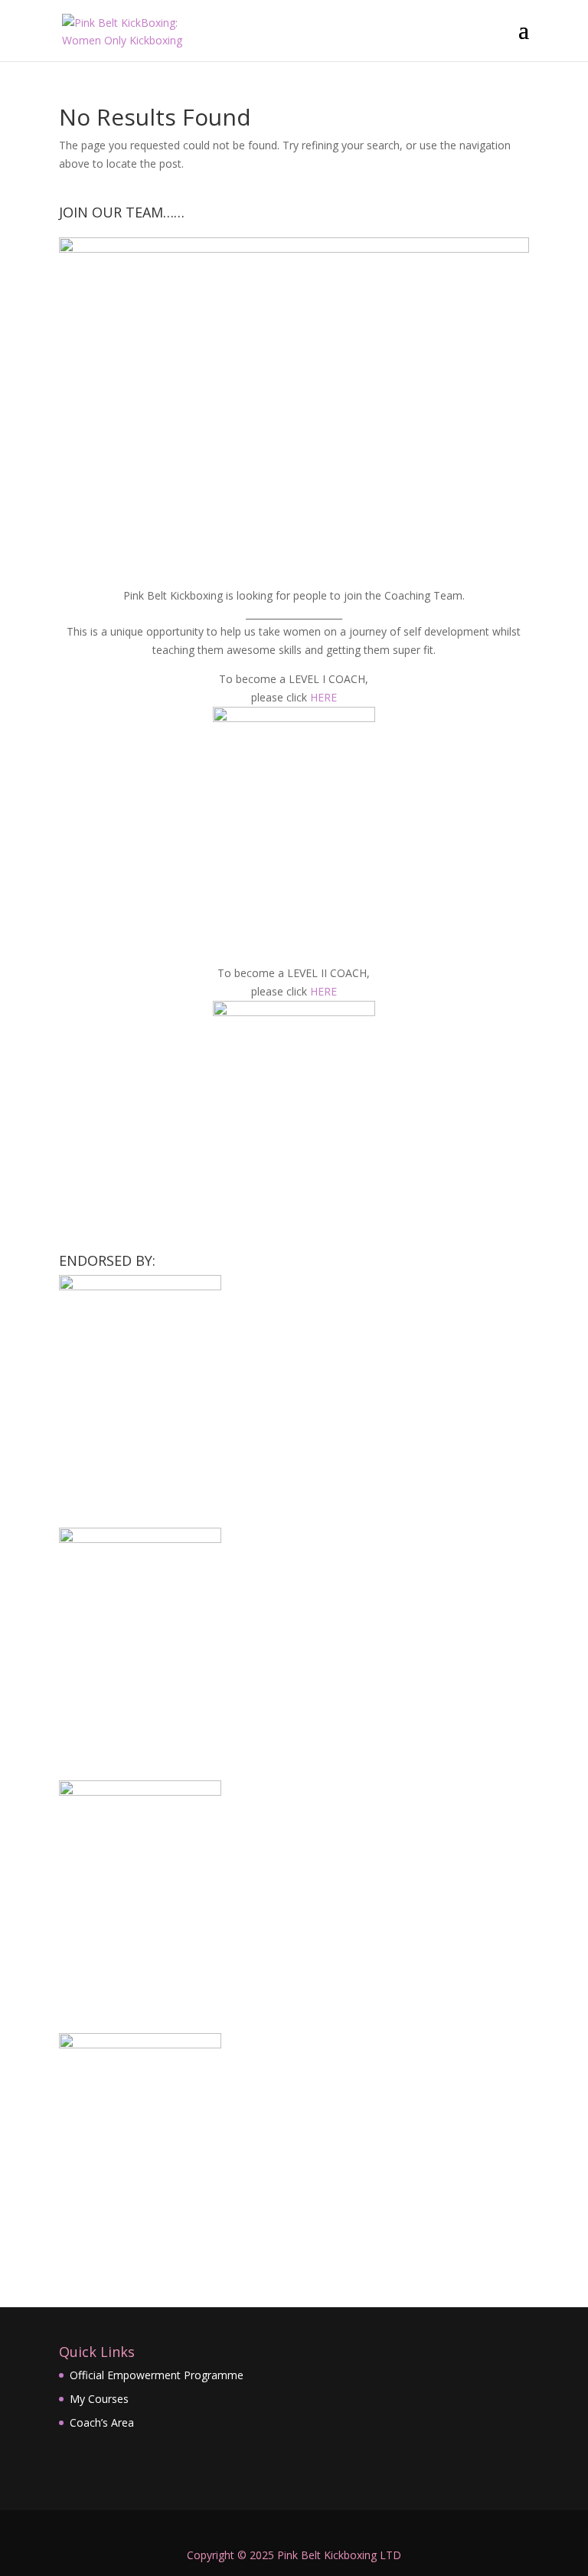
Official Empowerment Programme (157, 2375)
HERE (323, 697)
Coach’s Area (102, 2422)
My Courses (99, 2399)
